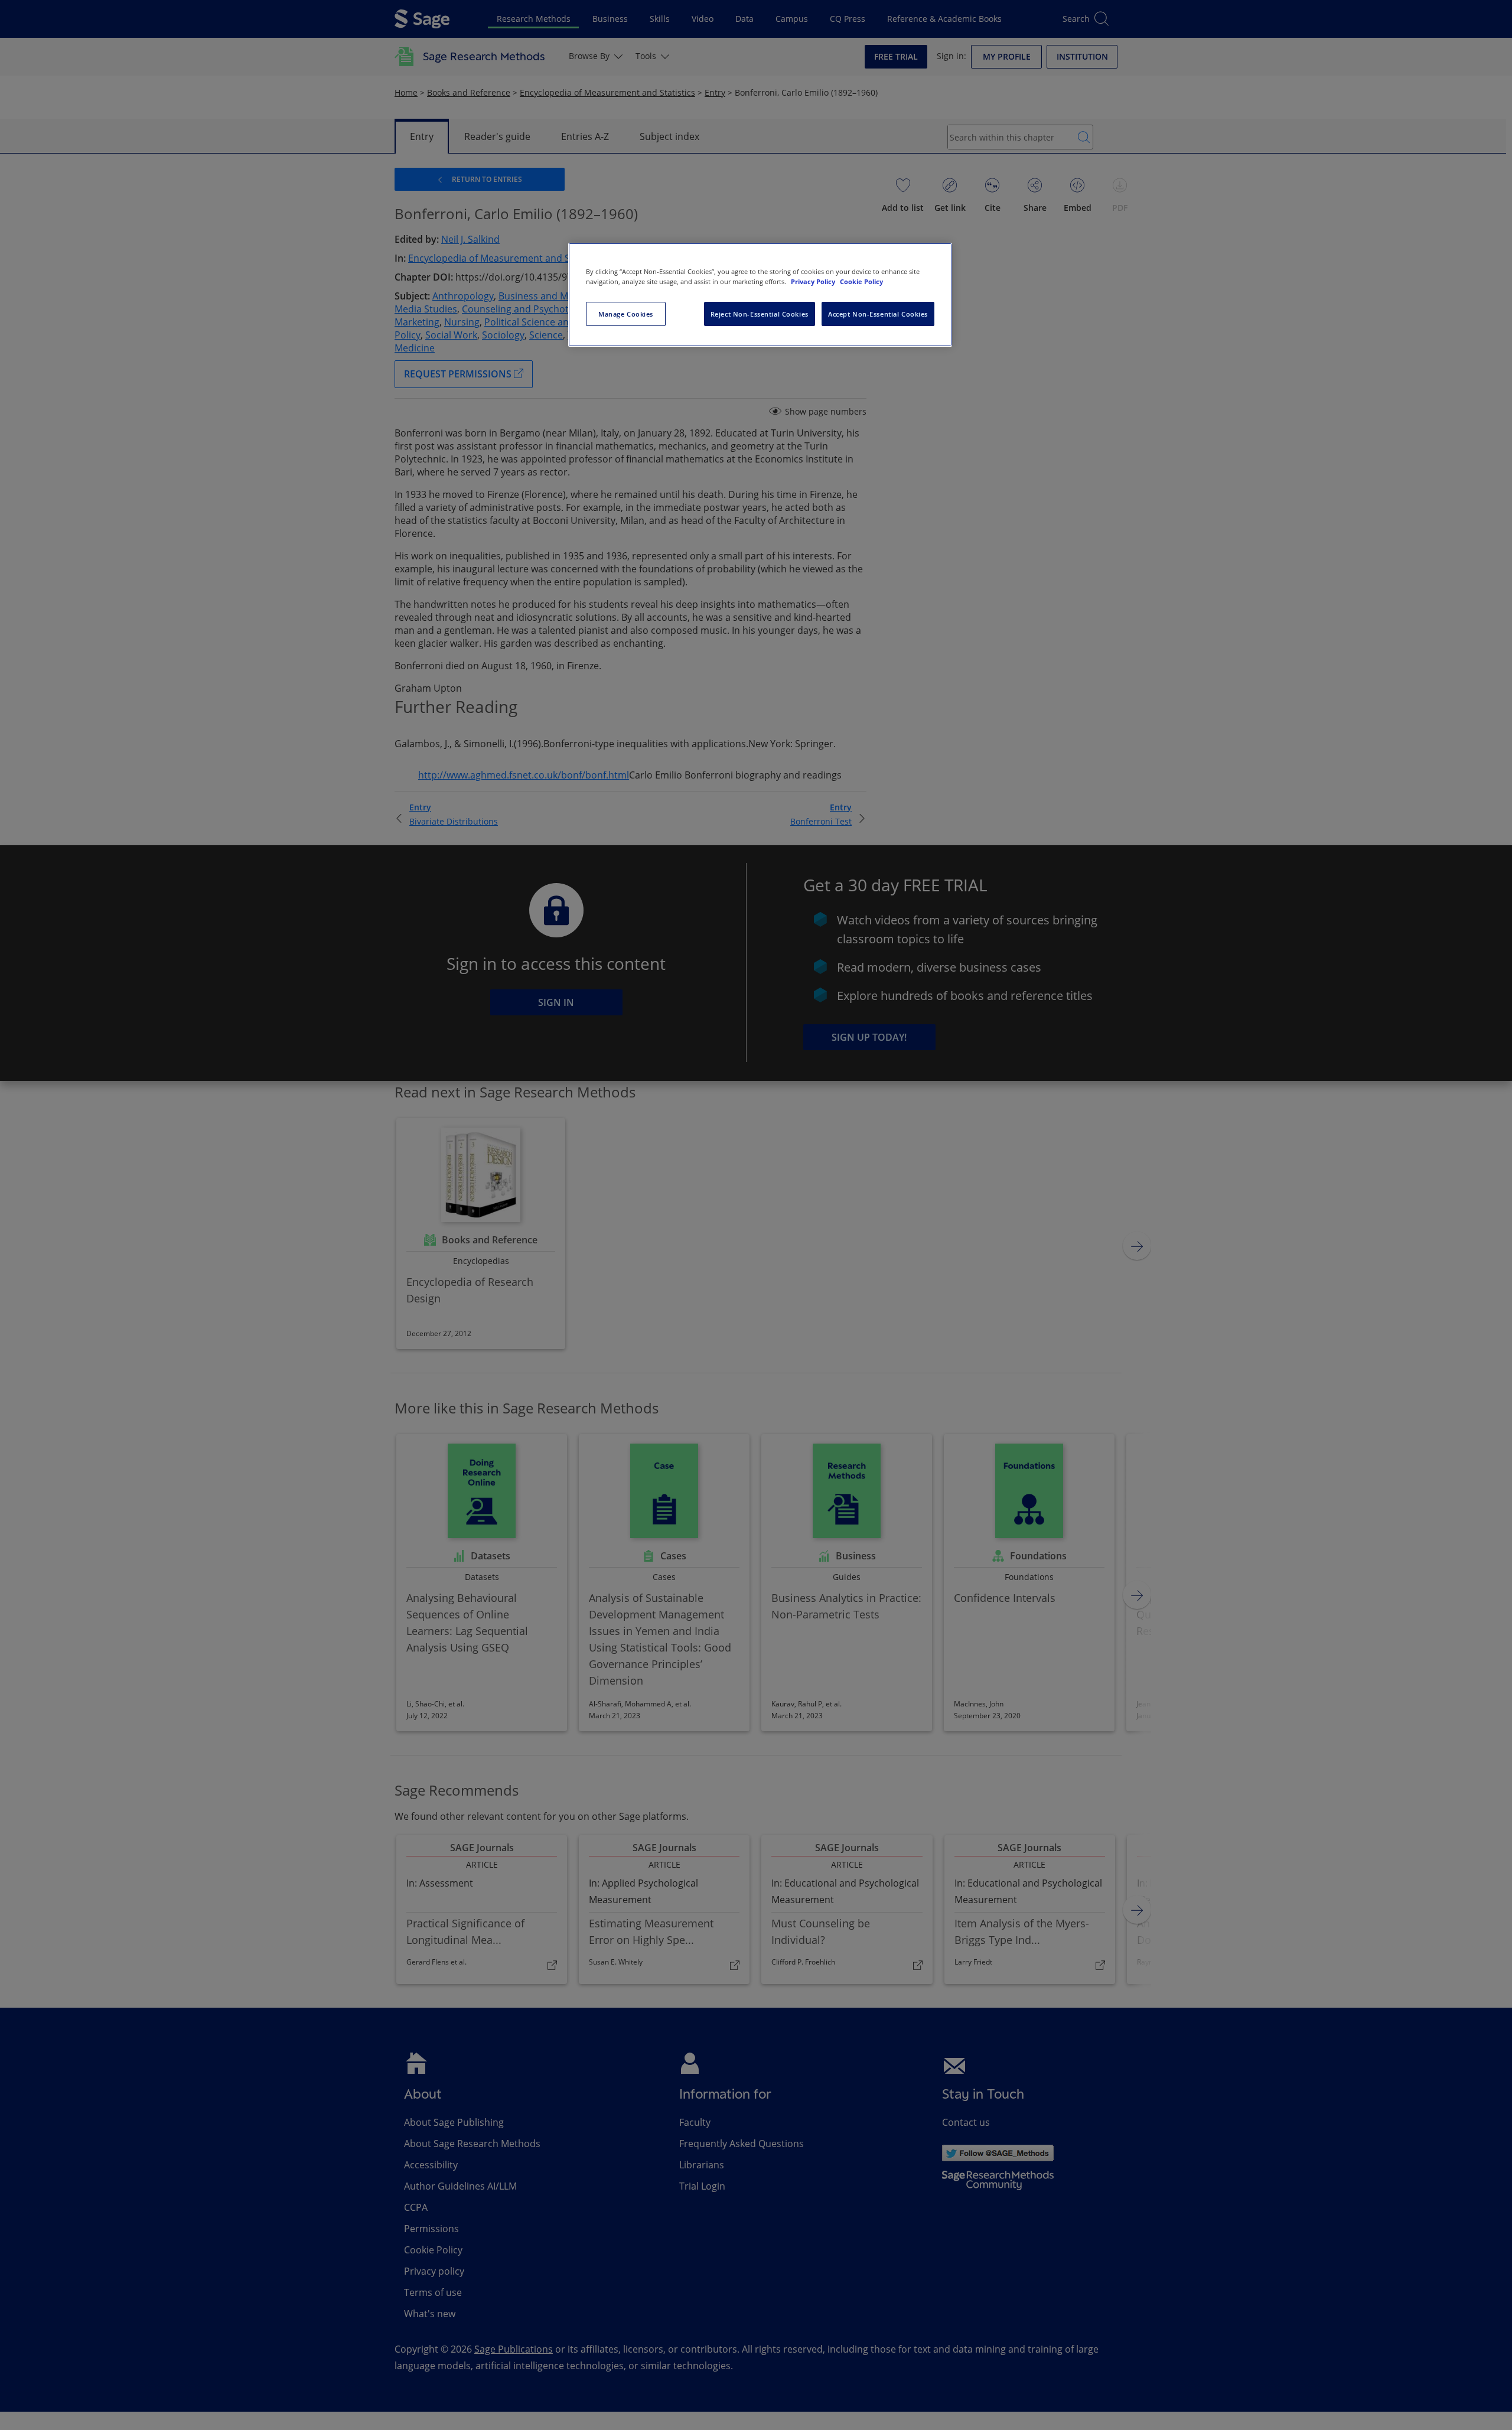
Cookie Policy (861, 281)
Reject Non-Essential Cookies (760, 314)
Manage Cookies (626, 314)
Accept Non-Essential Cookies (878, 314)
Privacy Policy (814, 281)
